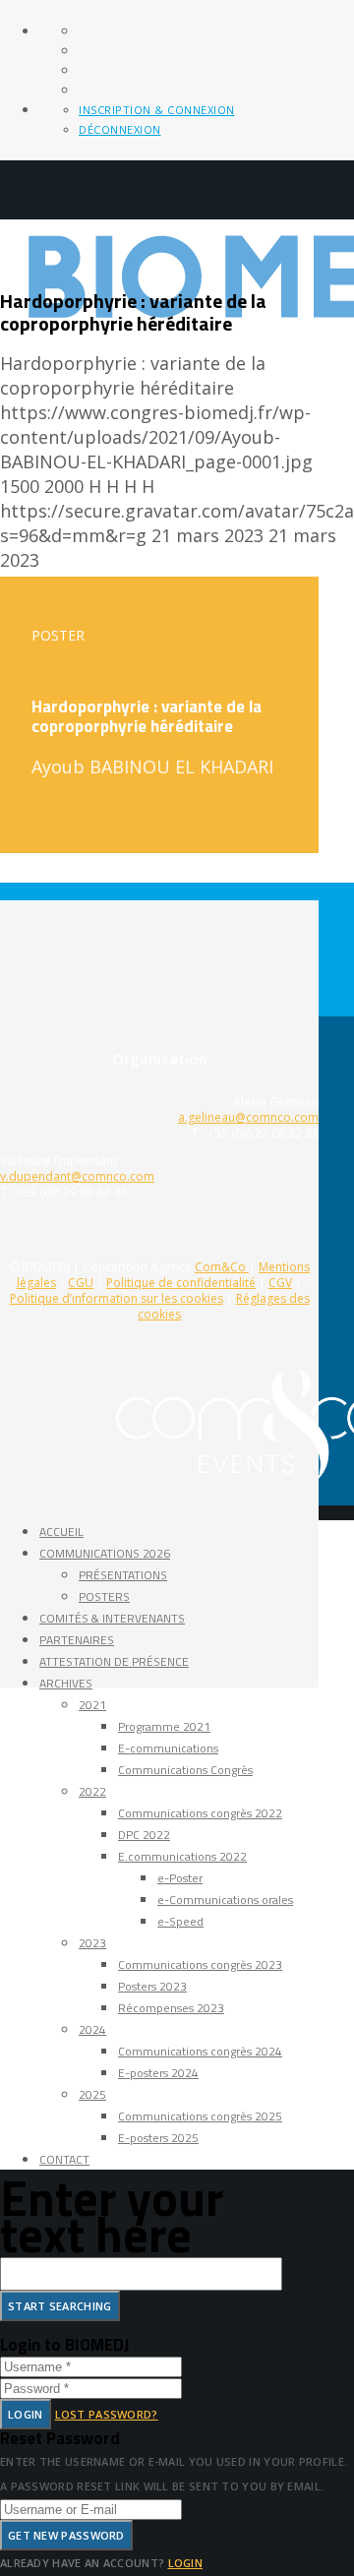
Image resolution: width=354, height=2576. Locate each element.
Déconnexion (120, 129)
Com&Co (222, 1267)
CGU (81, 1283)
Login (26, 2414)
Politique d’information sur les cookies (117, 1298)
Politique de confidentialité (181, 1283)
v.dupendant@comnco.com (77, 1176)
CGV (280, 1283)
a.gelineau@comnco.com (248, 1117)
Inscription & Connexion (157, 110)
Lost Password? (107, 2414)
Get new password (66, 2535)
